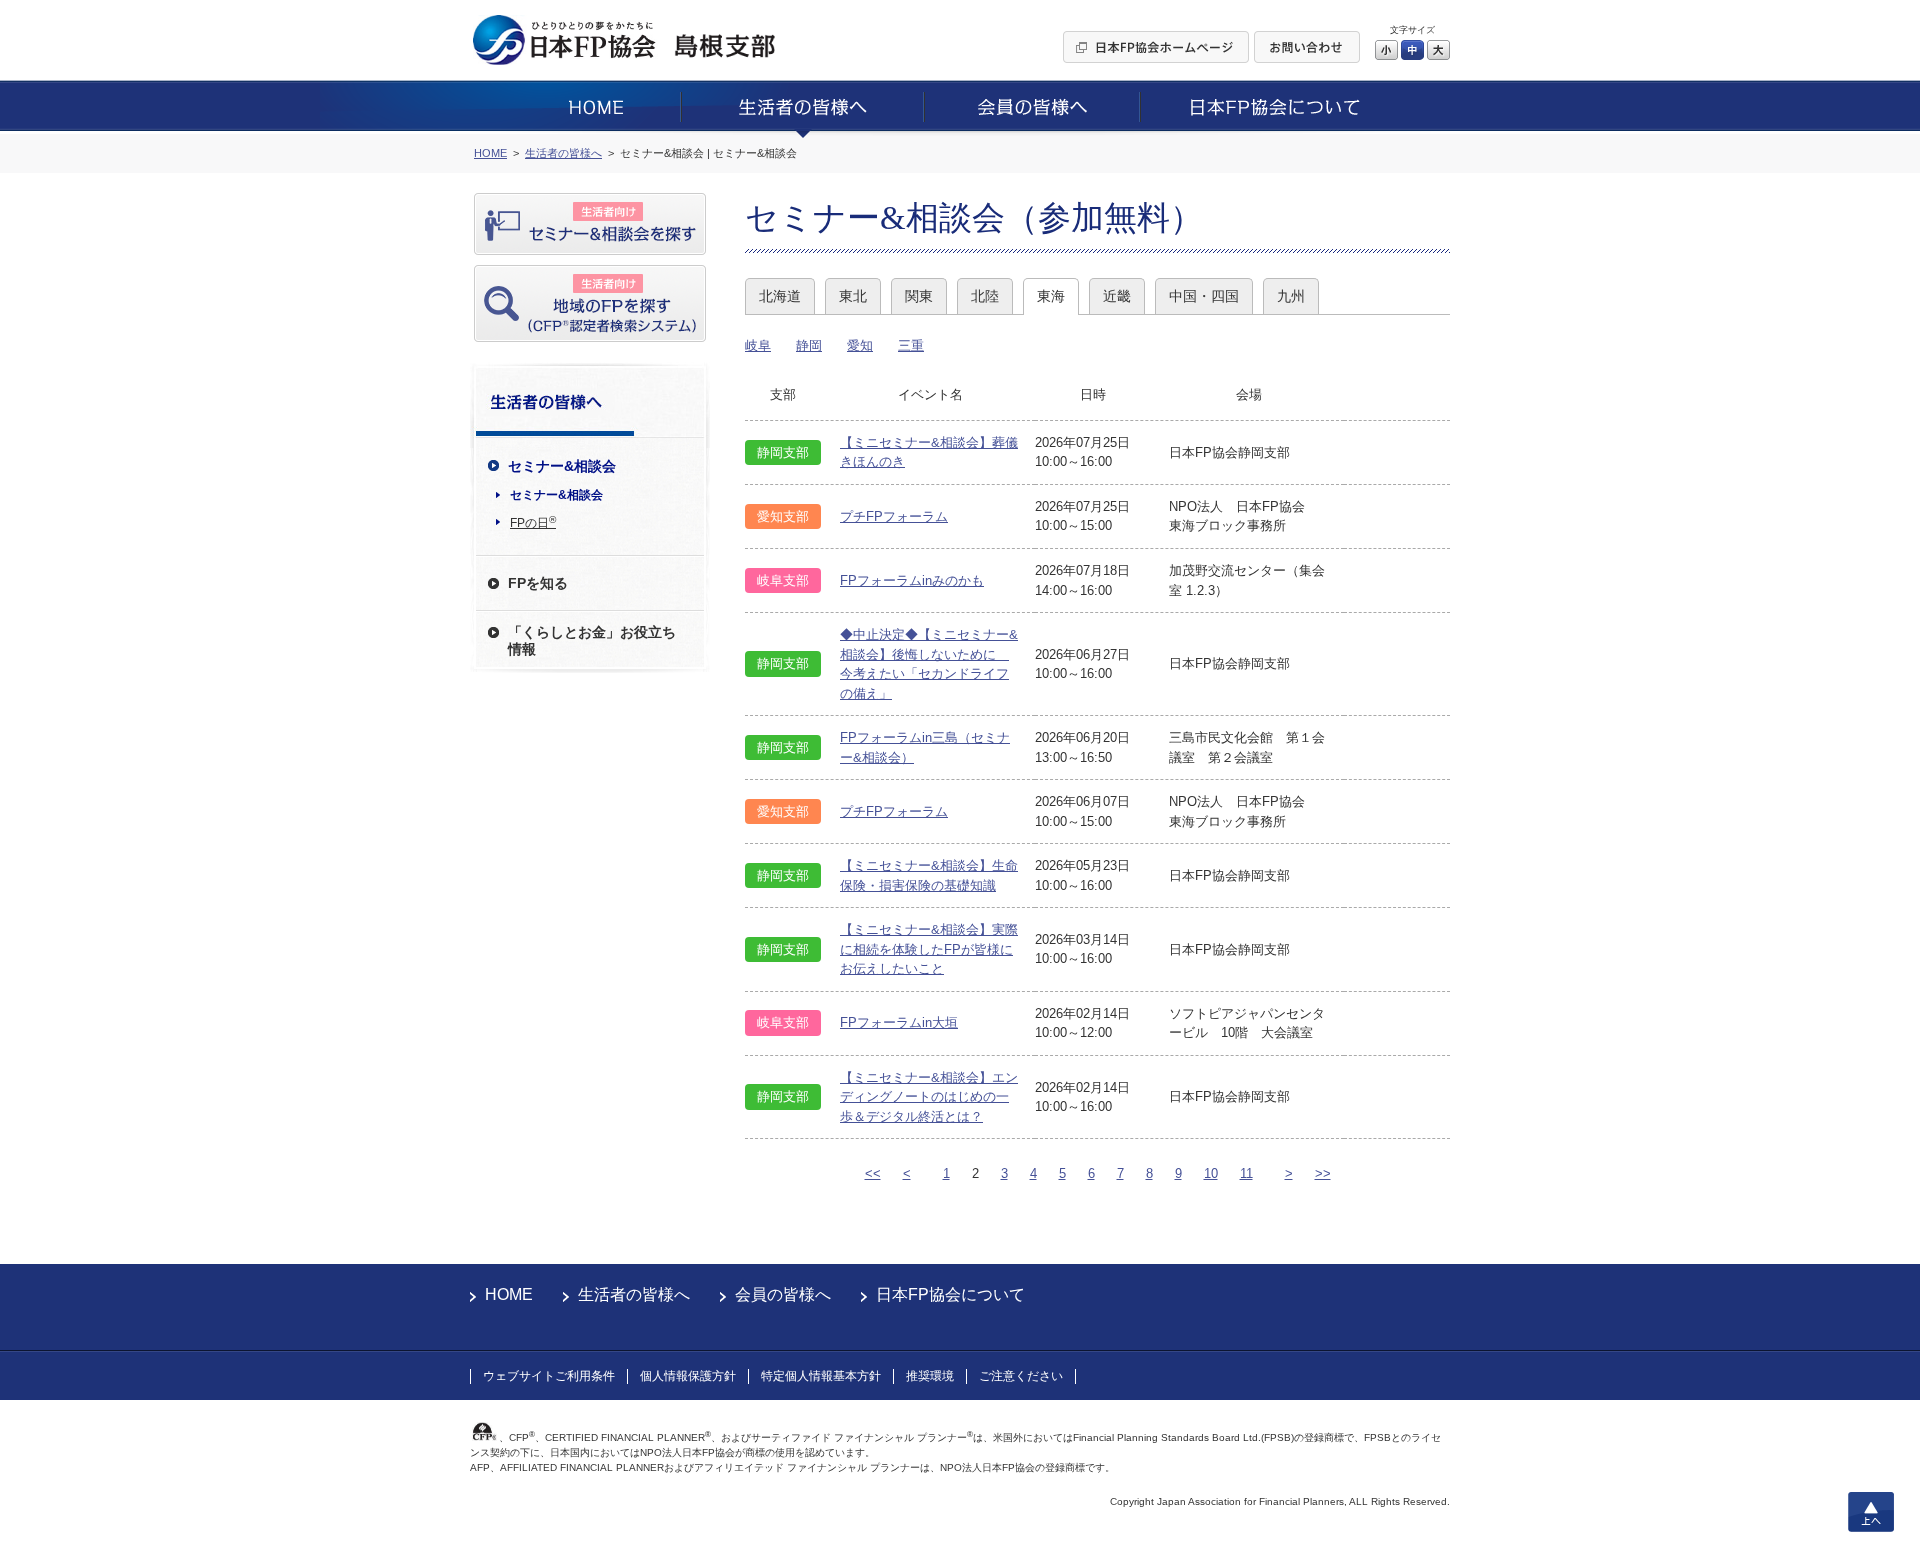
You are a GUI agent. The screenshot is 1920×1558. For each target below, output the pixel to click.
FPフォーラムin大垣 (899, 1022)
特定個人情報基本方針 (821, 1376)
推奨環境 (930, 1376)
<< (873, 1173)
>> (1323, 1173)
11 (1246, 1173)
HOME (509, 1294)
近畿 (1117, 296)
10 (1211, 1173)
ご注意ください (1021, 1376)
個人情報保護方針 (688, 1376)
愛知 (860, 345)
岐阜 (758, 345)
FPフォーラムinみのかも (912, 580)
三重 (911, 345)
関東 (919, 296)
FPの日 (533, 522)
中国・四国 (1204, 296)
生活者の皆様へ (634, 1294)
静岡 (809, 345)
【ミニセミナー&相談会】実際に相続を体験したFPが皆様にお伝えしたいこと (929, 949)
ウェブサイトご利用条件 (549, 1376)
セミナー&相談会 (556, 495)
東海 (1051, 296)
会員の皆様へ (783, 1294)
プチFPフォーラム (894, 516)
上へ (1871, 1512)
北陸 (985, 296)
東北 (853, 296)
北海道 (780, 296)
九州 (1291, 296)
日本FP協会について (950, 1294)
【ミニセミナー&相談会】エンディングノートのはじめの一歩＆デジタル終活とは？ (929, 1097)
